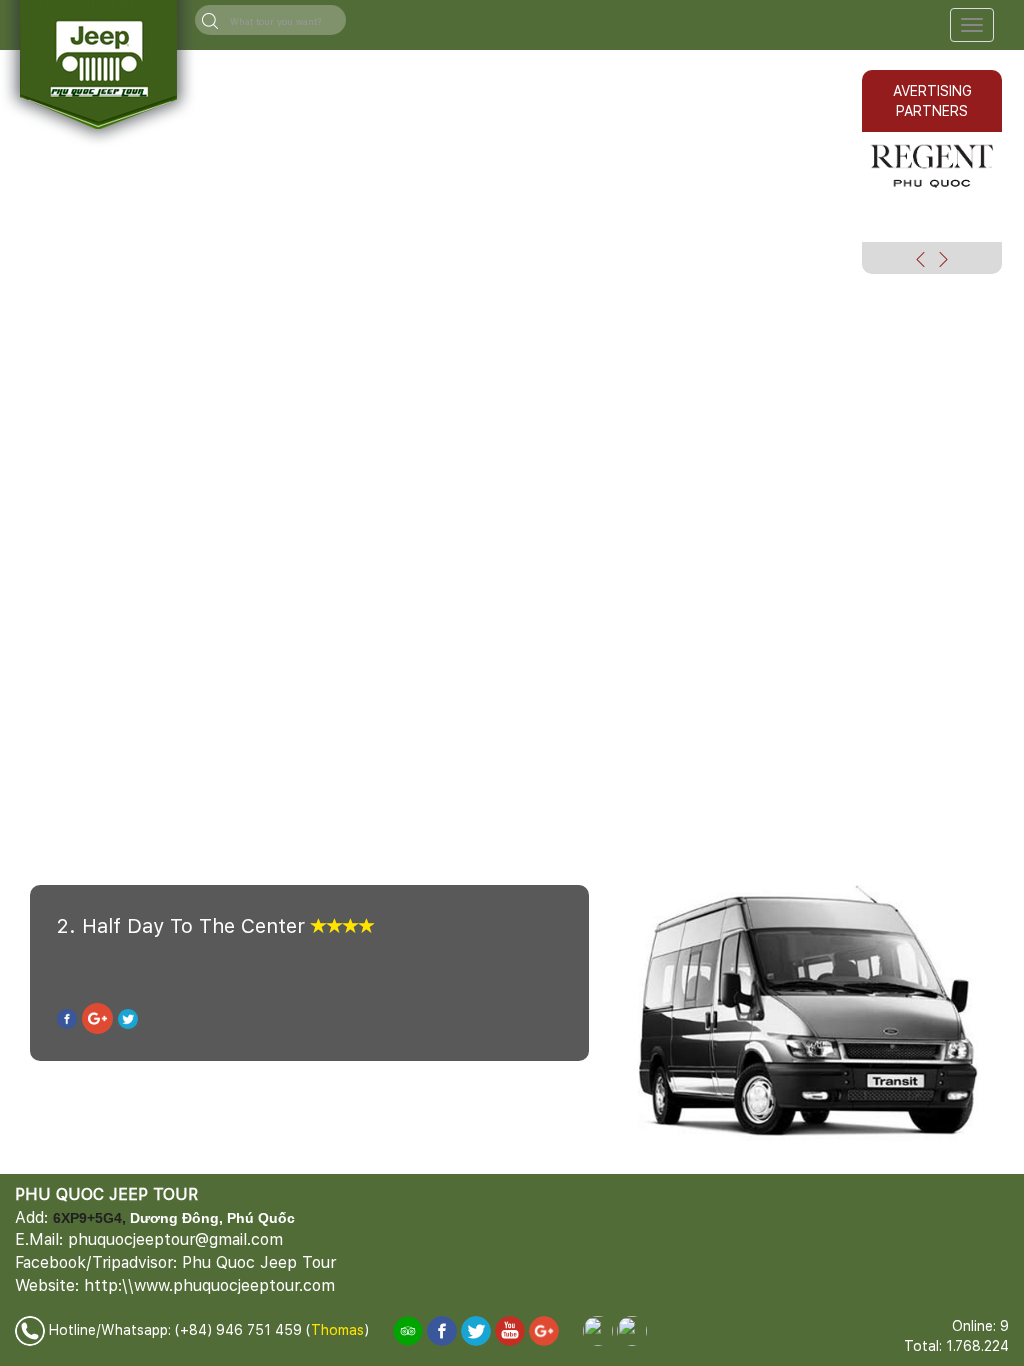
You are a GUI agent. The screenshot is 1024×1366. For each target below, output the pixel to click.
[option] (932, 164)
